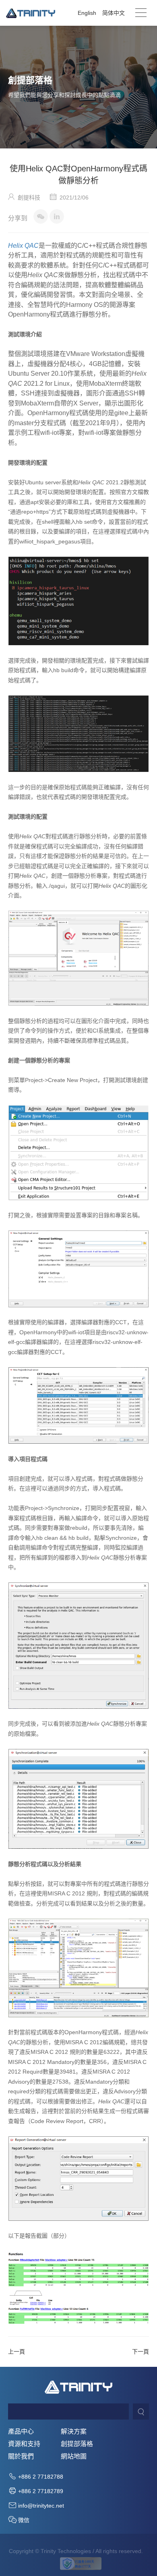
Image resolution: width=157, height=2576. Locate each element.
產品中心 (21, 2432)
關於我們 (21, 2457)
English (87, 13)
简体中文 (114, 13)
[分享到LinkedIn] (57, 216)
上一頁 (17, 2352)
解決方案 (74, 2432)
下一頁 (140, 2352)
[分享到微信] (41, 216)
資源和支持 (24, 2444)
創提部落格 (77, 2444)
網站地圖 (74, 2457)
